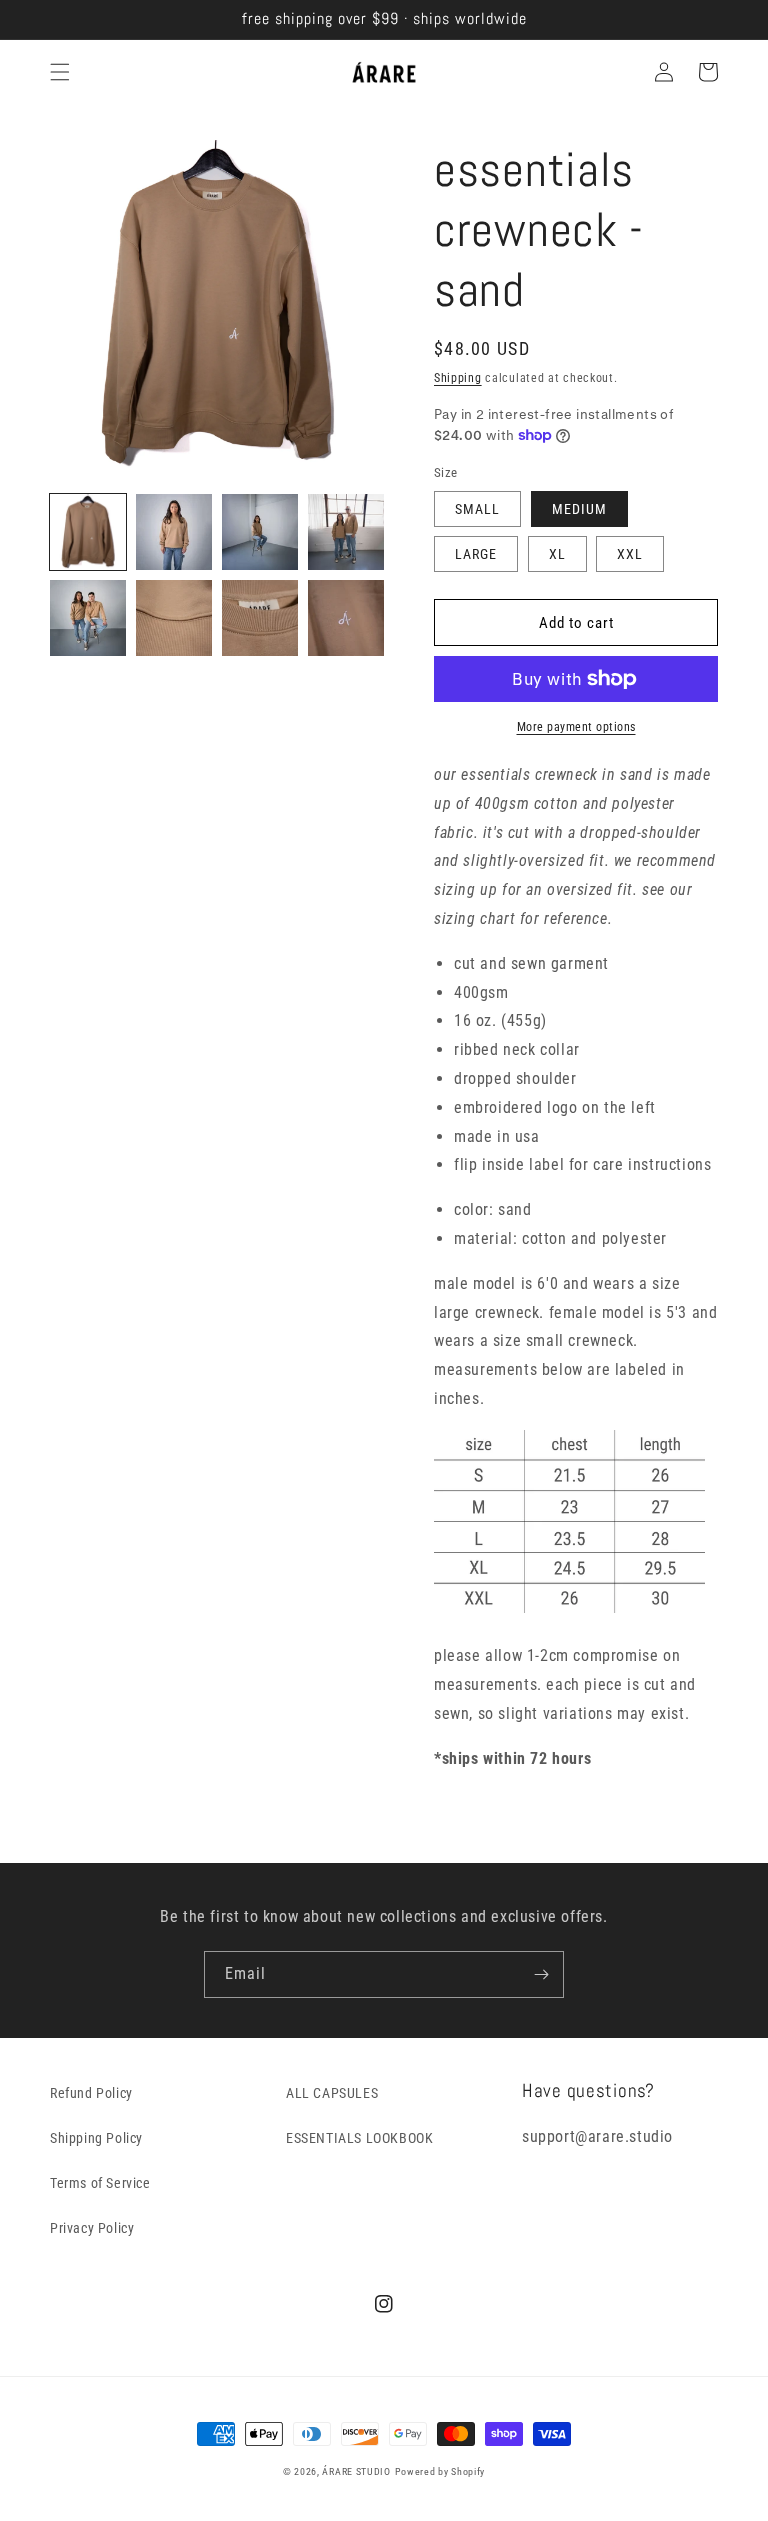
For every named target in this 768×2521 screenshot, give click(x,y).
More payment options (576, 727)
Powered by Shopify (440, 2471)
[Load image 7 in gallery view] (260, 618)
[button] (60, 72)
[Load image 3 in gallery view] (260, 532)
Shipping (458, 378)
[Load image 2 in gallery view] (174, 532)
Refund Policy (91, 2093)
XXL (630, 554)
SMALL (477, 509)
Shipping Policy (96, 2138)
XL (557, 554)
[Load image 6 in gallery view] (174, 618)
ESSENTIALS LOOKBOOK (359, 2138)
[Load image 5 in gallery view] (88, 618)
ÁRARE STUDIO (356, 2471)
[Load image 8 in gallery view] (346, 618)
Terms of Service (100, 2183)
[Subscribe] (541, 1974)
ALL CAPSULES (332, 2093)
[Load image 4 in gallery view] (346, 532)
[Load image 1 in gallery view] (88, 532)
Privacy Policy (92, 2228)
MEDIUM (579, 509)
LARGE (476, 554)
